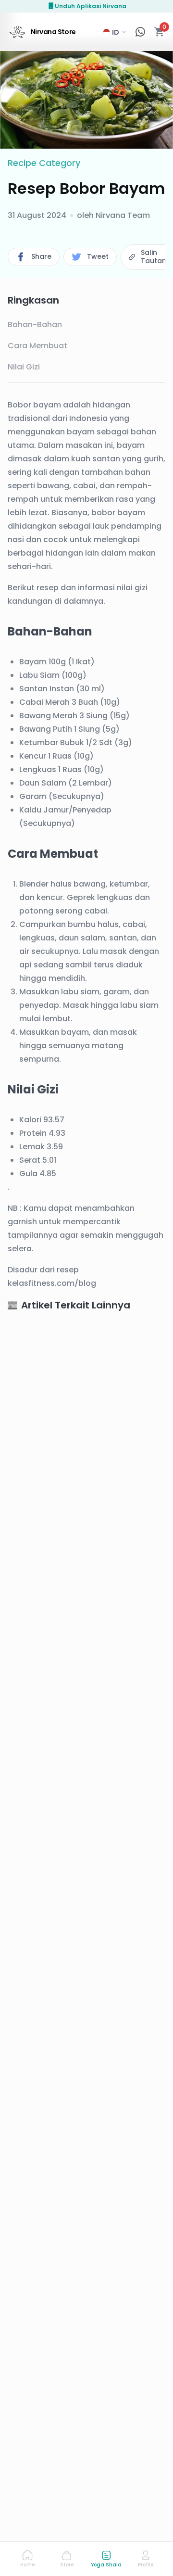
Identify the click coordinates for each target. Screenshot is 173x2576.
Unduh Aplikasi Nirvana (91, 6)
